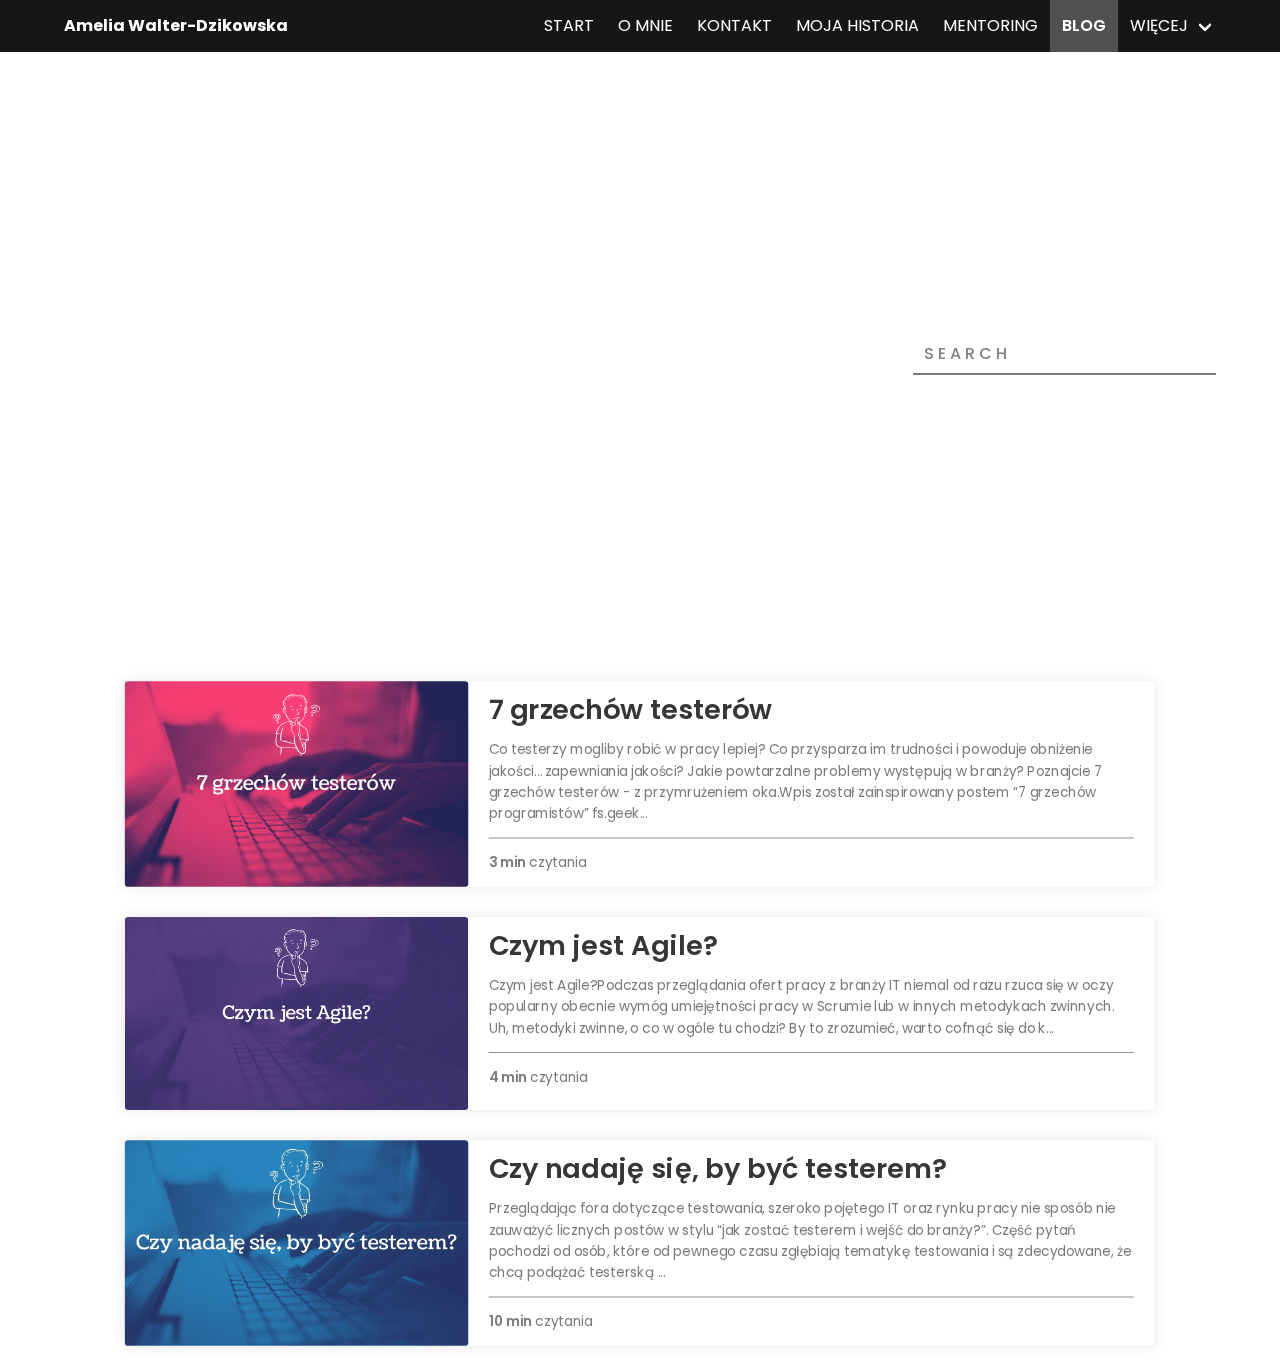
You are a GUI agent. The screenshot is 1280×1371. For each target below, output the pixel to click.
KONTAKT (734, 25)
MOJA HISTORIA (857, 25)
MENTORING (990, 25)
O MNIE (645, 25)
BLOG (1084, 25)
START (569, 25)
